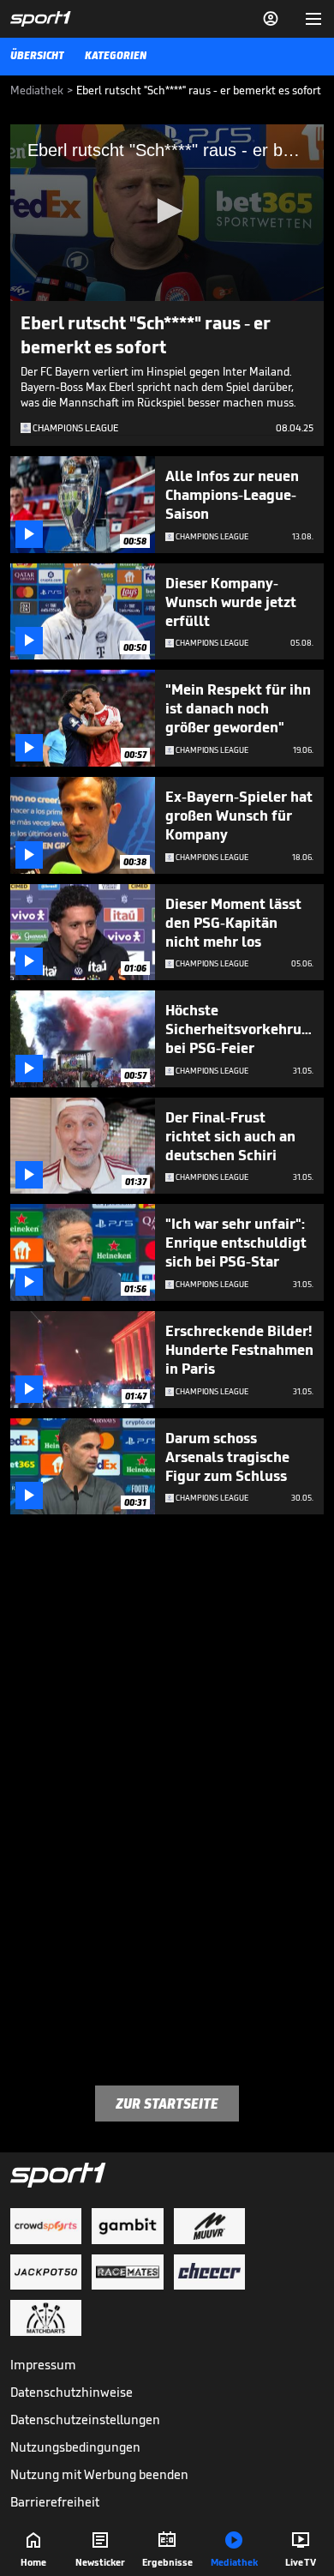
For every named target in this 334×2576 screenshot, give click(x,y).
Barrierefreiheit (55, 2502)
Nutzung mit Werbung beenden (99, 2474)
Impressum (43, 2365)
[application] (167, 213)
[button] (167, 211)
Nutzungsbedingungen (75, 2447)
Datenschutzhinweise (72, 2392)
